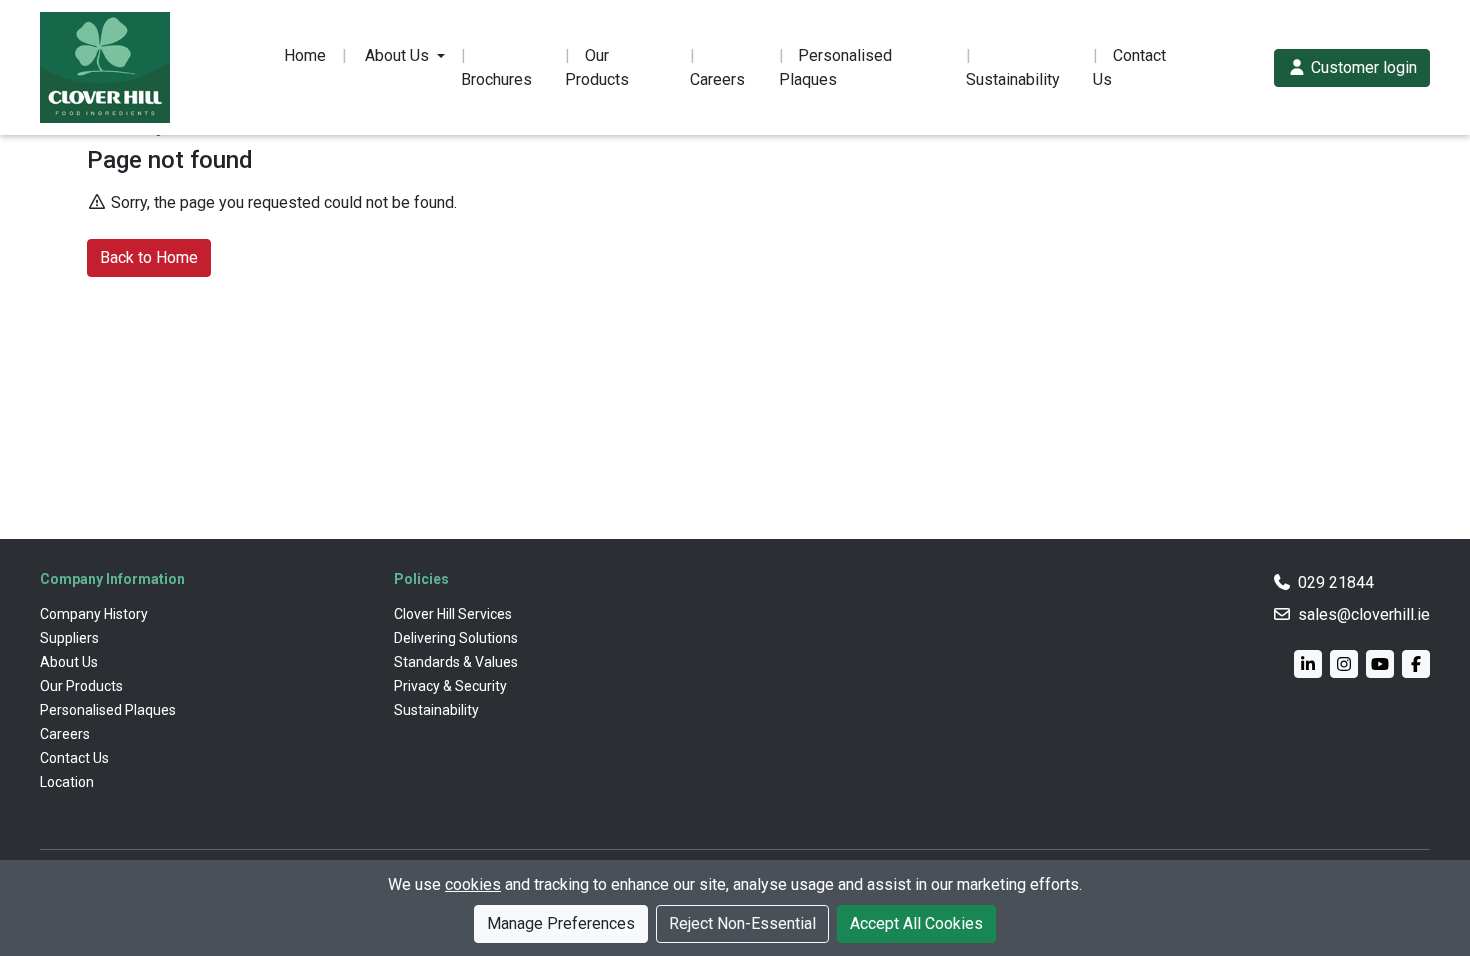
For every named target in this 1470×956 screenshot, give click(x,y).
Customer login (1362, 67)
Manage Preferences (561, 923)
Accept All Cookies (916, 923)
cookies (473, 884)
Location (67, 782)
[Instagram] (1344, 664)
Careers (717, 79)
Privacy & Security (450, 686)
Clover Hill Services (453, 614)
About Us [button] (397, 55)
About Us (69, 662)
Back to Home (149, 257)
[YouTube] (1380, 664)
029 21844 (1336, 582)
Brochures (496, 79)
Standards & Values (456, 662)
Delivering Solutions (456, 638)
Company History (94, 614)
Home (305, 55)
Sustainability (1013, 79)
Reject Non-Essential (742, 923)
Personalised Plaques (835, 67)
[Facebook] (1416, 664)
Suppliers (69, 638)
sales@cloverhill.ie (1364, 614)
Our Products (597, 67)
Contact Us (1129, 67)
